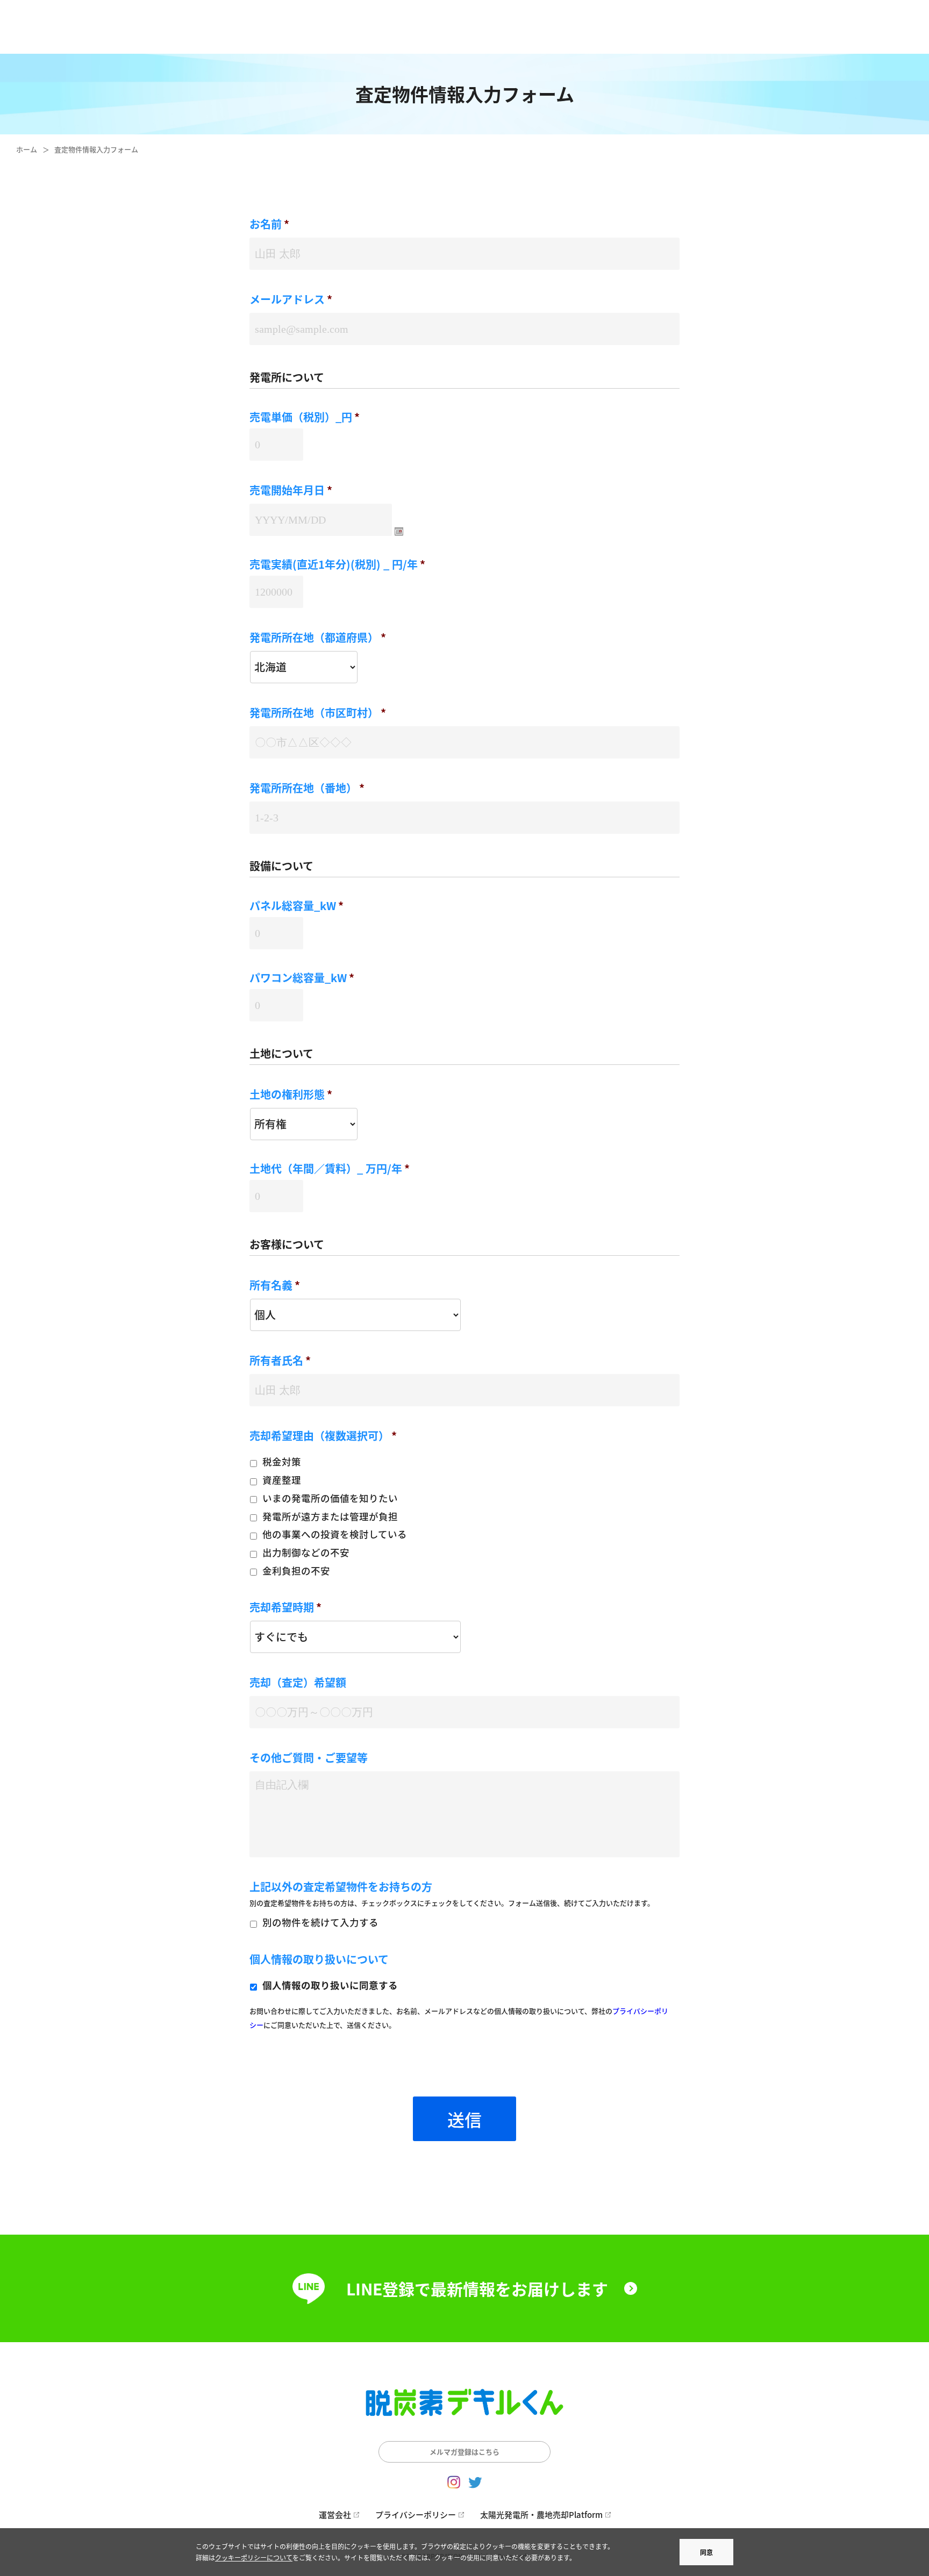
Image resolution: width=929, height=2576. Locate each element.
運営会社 (335, 2514)
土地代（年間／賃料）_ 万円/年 (330, 1169)
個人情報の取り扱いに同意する (330, 1985)
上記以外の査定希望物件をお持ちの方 (341, 1887)
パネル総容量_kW (296, 906)
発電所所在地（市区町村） (318, 713)
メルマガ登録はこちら (464, 2452)
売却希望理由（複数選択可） (323, 1436)
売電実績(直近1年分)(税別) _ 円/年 (337, 564)
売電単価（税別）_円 (305, 417)
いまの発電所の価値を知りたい (330, 1498)
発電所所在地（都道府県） (318, 638)
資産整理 (282, 1480)
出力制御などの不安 (306, 1552)
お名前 (269, 224)
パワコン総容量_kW (302, 978)
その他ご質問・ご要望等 (309, 1758)
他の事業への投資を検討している (335, 1534)
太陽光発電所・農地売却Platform (541, 2514)
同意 (706, 2552)
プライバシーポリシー (416, 2514)
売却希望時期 (285, 1607)
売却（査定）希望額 (298, 1683)
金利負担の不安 (296, 1570)
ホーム (27, 149)
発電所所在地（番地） (307, 788)
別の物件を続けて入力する (320, 1922)
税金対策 (282, 1461)
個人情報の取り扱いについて (319, 1959)
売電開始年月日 (291, 490)
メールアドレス (291, 299)
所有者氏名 (280, 1361)
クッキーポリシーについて (254, 2557)
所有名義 (275, 1285)
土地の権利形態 (291, 1094)
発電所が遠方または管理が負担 (330, 1516)
